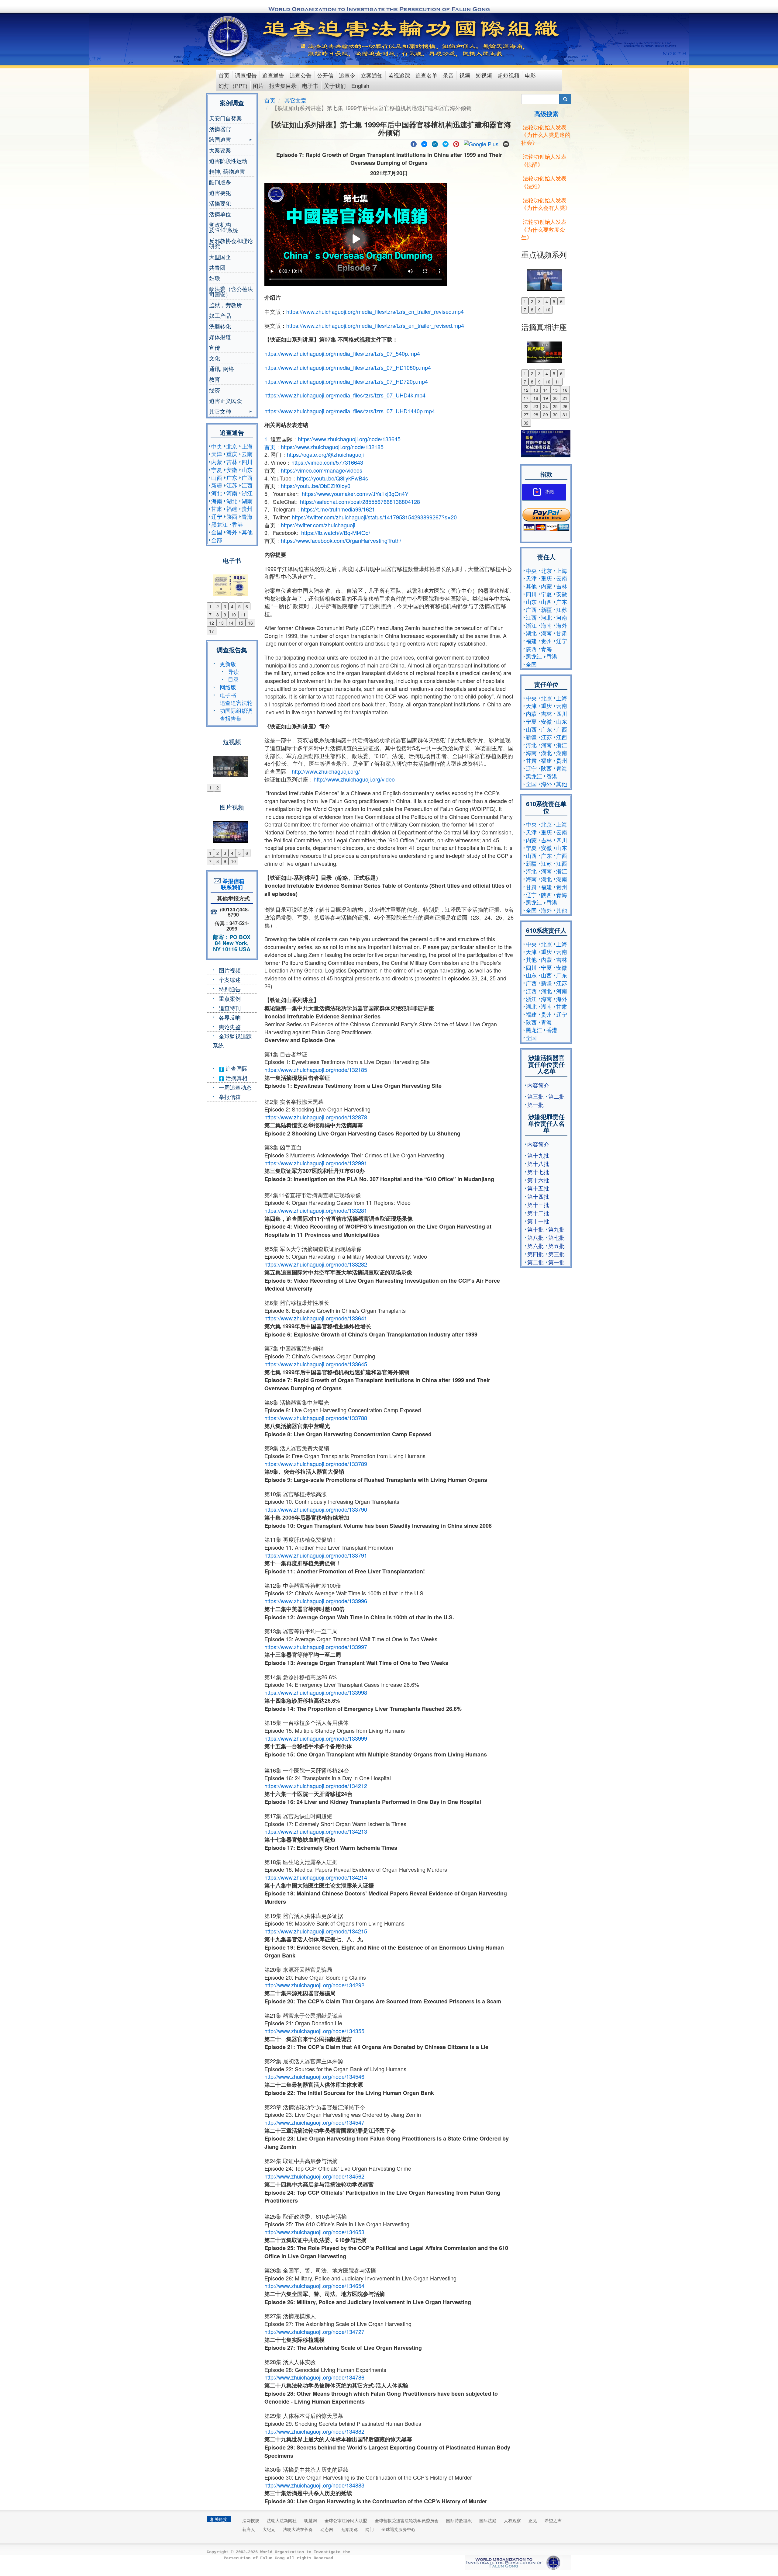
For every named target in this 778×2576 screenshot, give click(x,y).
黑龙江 (219, 524)
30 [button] (555, 414)
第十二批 (538, 1213)
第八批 (535, 1237)
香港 (237, 524)
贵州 (247, 508)
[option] (232, 581)
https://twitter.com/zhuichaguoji (318, 525)
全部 (217, 540)
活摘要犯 (220, 203)
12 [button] (212, 623)
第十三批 (538, 1205)
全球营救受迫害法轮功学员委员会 (407, 2520)
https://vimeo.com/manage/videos (322, 470)
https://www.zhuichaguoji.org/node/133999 (316, 1738)
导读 (233, 671)
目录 (233, 679)
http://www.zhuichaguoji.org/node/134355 (314, 2031)
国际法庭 (488, 2520)
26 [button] (565, 406)
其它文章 (295, 100)
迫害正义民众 (225, 400)
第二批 (556, 1096)
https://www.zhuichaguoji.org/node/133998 (316, 1692)
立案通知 (372, 75)
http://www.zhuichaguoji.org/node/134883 (314, 2485)
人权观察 (512, 2520)
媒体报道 (220, 337)
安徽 (232, 470)
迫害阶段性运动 (228, 161)
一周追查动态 (235, 1087)
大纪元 (269, 2529)
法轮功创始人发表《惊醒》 (544, 160)
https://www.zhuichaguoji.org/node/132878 (316, 1117)
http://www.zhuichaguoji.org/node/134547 (314, 2122)
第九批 (556, 1229)
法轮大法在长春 (298, 2529)
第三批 (535, 1096)
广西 (247, 477)
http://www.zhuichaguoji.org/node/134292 (314, 1985)
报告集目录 (283, 85)
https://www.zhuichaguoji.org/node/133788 (316, 1418)
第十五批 (538, 1188)
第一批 (535, 1104)
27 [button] (526, 414)
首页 (224, 75)
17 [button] (212, 631)
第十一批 (538, 1221)
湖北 (232, 501)
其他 (247, 532)
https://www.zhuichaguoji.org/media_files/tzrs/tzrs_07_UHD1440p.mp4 (350, 411)
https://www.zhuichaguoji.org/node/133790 (316, 1509)
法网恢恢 (251, 2520)
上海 (247, 446)
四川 (247, 462)
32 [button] (526, 423)
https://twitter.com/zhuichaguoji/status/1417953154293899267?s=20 (374, 517)
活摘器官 (220, 129)
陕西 (232, 516)
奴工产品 (220, 315)
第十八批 (538, 1163)
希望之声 (553, 2520)
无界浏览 (349, 2529)
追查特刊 (230, 1008)
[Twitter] (446, 143)
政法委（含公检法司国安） (231, 291)
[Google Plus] (481, 143)
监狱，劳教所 (225, 305)
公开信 (325, 75)
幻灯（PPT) (233, 85)
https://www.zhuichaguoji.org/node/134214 (316, 1877)
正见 (533, 2520)
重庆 (232, 454)
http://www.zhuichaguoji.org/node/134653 (314, 2232)
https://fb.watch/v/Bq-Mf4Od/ (336, 532)
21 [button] (565, 398)
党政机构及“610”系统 (224, 227)
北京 (232, 446)
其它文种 (220, 412)
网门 (370, 2529)
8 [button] (218, 615)
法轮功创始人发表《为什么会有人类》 (546, 204)
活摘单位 (220, 214)
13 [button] (221, 623)
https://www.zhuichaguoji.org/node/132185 (332, 447)
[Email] (506, 143)
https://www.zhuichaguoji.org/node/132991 (316, 1163)
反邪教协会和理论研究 (231, 243)
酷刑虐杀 (220, 182)
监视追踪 (399, 75)
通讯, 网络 (222, 369)
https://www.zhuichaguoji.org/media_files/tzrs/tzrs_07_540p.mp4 (342, 353)
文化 (215, 358)
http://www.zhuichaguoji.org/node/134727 (314, 2332)
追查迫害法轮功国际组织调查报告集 (236, 710)
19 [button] (546, 398)
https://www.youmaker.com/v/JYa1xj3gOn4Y (355, 494)
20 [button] (555, 398)
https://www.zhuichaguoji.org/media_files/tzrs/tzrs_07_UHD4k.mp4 (345, 395)
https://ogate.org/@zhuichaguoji (325, 454)
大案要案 (220, 150)
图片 (258, 85)
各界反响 (230, 1017)
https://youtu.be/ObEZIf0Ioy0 (316, 486)
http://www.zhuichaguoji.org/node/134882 (314, 2431)
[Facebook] (414, 143)
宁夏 (217, 470)
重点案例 (230, 998)
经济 (215, 390)
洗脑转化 (220, 326)
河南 (232, 493)
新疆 (217, 485)
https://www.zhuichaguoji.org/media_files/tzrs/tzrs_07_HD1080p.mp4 (348, 367)
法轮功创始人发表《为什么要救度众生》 (544, 229)
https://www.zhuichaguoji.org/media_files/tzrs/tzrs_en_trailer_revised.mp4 (375, 325)
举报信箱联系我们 (232, 884)
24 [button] (546, 406)
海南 (217, 501)
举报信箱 (230, 1097)
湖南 (247, 501)
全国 (217, 532)
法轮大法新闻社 (282, 2520)
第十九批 (538, 1155)
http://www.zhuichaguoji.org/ (326, 771)
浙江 (247, 493)
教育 (215, 379)
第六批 (535, 1246)
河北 (217, 493)
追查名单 (426, 75)
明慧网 (311, 2520)
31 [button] (565, 414)
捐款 (550, 492)
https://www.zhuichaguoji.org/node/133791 (316, 1555)
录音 (448, 75)
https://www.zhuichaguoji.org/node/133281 (316, 1210)
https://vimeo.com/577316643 (327, 462)
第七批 (556, 1237)
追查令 (347, 75)
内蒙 (217, 462)
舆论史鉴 (230, 1027)
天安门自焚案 (225, 118)
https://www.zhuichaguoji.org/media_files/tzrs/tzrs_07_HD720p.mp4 (346, 381)
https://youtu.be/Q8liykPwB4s (332, 478)
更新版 (228, 664)
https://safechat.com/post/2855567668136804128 (360, 501)
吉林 (232, 462)
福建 (232, 508)
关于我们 (335, 85)
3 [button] (225, 606)
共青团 (217, 267)
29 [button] (546, 414)
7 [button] (210, 615)
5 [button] (239, 606)
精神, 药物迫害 (227, 171)
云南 (247, 454)
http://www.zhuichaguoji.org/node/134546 (314, 2076)
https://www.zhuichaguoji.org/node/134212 (316, 1786)
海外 (232, 532)
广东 (232, 477)
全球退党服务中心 (398, 2529)
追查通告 (273, 75)
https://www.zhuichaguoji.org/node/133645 (349, 439)
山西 (217, 477)
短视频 (484, 75)
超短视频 (508, 75)
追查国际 (236, 1068)
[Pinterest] (456, 143)
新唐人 (249, 2529)
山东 (247, 470)
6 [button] (247, 606)
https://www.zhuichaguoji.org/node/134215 (316, 1931)
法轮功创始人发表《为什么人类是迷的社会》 (546, 135)
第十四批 (538, 1196)
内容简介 (538, 1085)
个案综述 (230, 979)
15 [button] (241, 623)
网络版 (228, 687)
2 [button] (218, 606)
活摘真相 (236, 1078)
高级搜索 (546, 114)
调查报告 (246, 75)
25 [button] (555, 406)
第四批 (535, 1254)
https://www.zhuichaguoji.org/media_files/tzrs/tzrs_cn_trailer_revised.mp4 (375, 311)
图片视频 (230, 970)
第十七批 (538, 1172)
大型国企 (220, 257)
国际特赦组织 (459, 2520)
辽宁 (217, 516)
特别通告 (230, 989)
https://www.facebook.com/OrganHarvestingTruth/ (341, 540)
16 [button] (250, 623)
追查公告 (301, 75)
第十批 (535, 1229)
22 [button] (526, 406)
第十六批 (538, 1180)
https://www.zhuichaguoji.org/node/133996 (316, 1601)
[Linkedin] (435, 143)
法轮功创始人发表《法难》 (544, 182)
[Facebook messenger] (424, 143)
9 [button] (225, 615)
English (360, 85)
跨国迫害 (220, 140)
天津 (217, 454)
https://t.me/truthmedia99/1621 (338, 509)
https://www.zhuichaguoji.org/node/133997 (316, 1647)
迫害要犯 (220, 192)
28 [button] (536, 414)
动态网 (327, 2529)
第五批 (556, 1246)
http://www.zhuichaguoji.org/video (354, 779)
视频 (465, 75)
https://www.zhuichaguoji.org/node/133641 (316, 1318)
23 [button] (536, 406)
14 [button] (231, 623)
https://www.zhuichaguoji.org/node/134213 (316, 1831)
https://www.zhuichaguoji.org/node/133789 (316, 1464)
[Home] (228, 36)
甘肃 (217, 508)
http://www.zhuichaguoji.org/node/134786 (314, 2377)
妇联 (215, 278)
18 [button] (536, 398)
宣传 (215, 347)
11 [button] (243, 615)
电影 (530, 75)
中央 (217, 446)
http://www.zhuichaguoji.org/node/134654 (314, 2286)
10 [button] (233, 615)
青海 (247, 516)
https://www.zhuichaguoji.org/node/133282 (316, 1264)
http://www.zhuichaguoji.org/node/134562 (314, 2176)
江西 (247, 485)
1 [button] (210, 606)
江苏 (232, 485)
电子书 (310, 85)
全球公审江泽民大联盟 (346, 2520)
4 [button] (232, 606)
